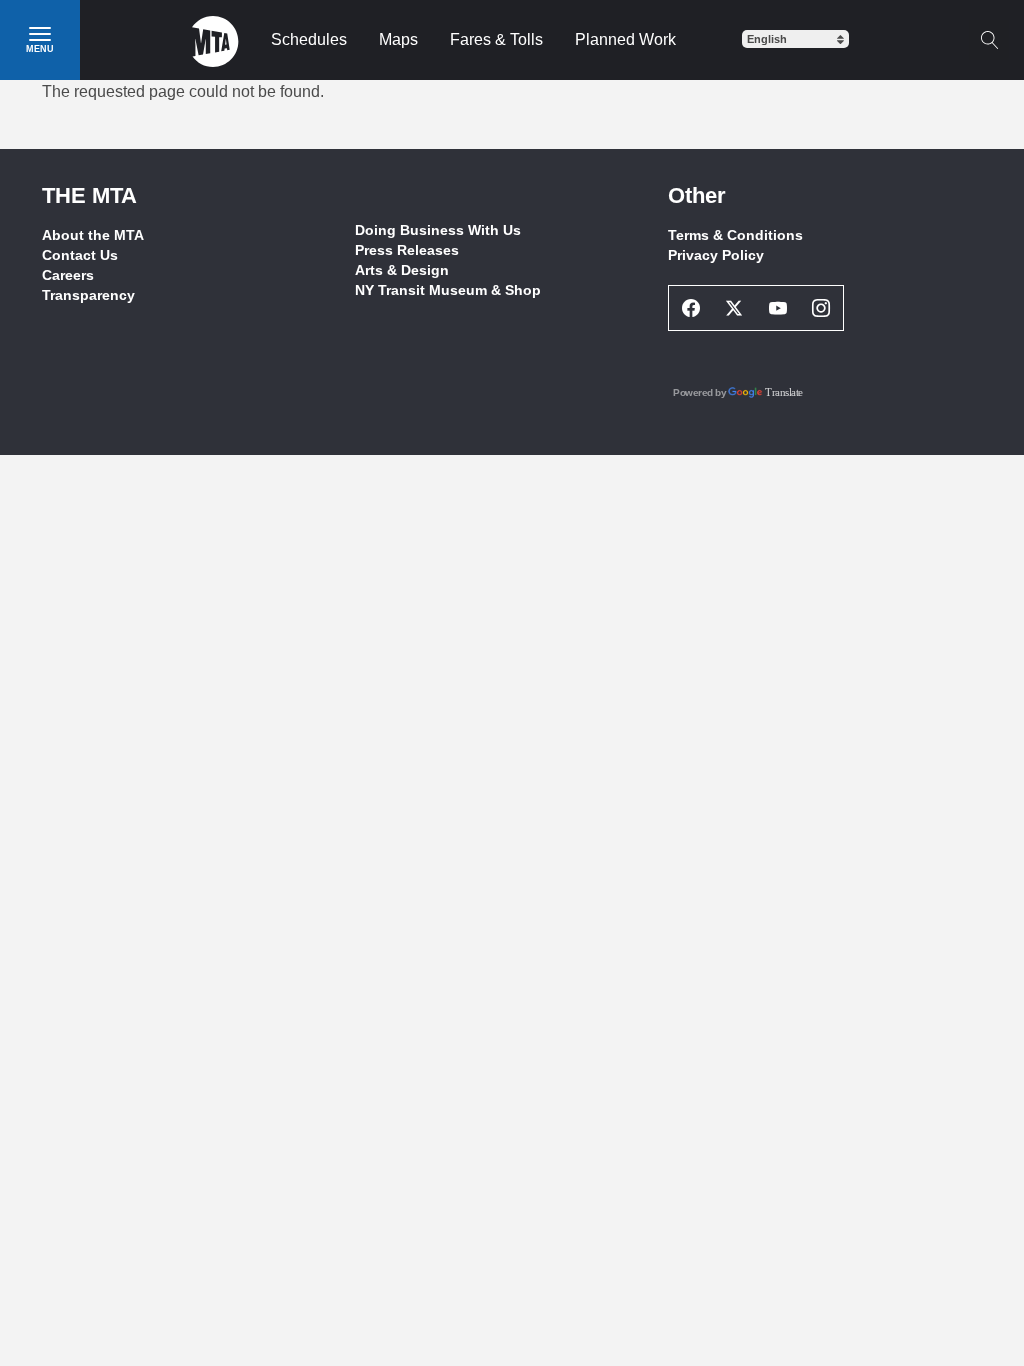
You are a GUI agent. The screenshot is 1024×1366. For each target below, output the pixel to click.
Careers (68, 275)
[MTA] (215, 40)
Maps (398, 39)
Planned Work (625, 39)
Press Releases (407, 250)
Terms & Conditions (735, 235)
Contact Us (80, 255)
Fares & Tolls (496, 39)
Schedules (309, 39)
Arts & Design (402, 270)
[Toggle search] (989, 40)
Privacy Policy (716, 255)
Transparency (88, 295)
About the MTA (93, 235)
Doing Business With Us (438, 230)
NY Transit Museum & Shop (448, 290)
